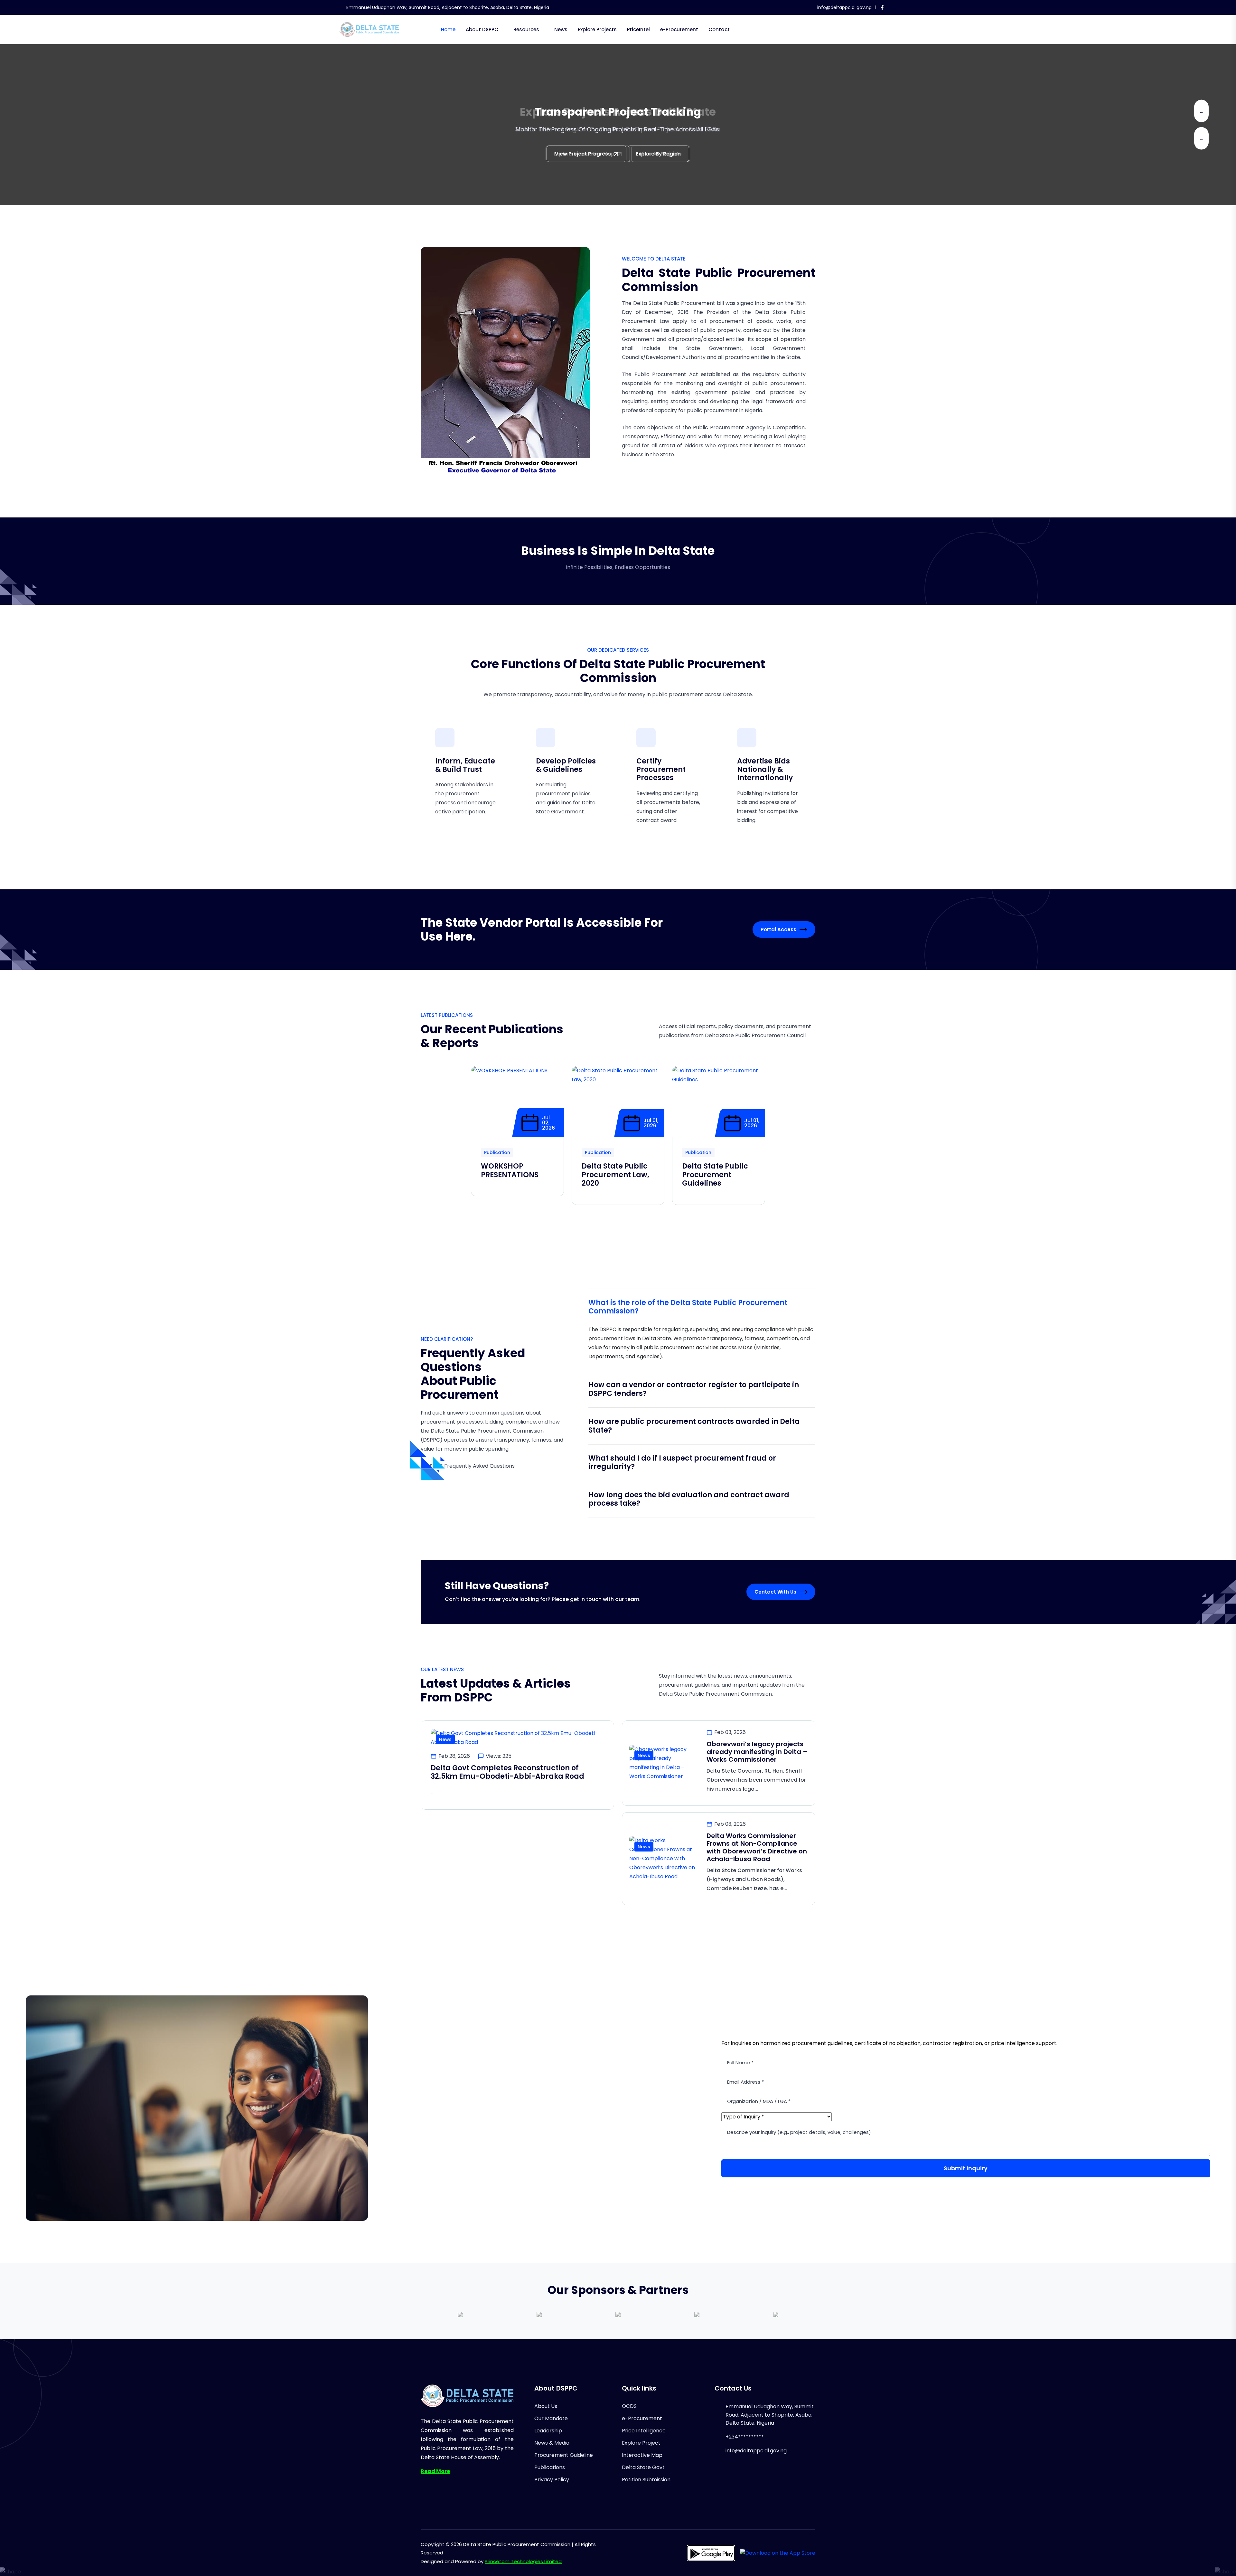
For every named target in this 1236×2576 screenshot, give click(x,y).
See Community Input (650, 154)
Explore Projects (597, 29)
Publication (497, 1152)
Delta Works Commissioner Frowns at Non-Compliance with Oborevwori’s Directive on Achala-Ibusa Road (757, 1847)
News (561, 29)
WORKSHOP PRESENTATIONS (510, 1170)
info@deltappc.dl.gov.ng (844, 7)
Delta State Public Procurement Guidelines (715, 1175)
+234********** (745, 2437)
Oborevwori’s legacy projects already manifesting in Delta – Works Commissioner (757, 1752)
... (1201, 111)
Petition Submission (646, 2480)
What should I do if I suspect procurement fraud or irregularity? (682, 1462)
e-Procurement (679, 29)
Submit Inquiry (966, 2168)
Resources (526, 29)
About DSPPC (482, 29)
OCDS (629, 2406)
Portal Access (778, 929)
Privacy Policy (552, 2480)
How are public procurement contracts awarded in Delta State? (694, 1426)
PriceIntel (638, 29)
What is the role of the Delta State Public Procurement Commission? (688, 1307)
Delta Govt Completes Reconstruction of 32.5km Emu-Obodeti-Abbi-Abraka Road (507, 1772)
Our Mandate (551, 2418)
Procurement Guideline (564, 2455)
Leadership (548, 2431)
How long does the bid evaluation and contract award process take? (689, 1499)
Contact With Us (775, 1592)
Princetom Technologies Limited (523, 2561)
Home (448, 29)
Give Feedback (577, 154)
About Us (546, 2406)
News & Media (552, 2443)
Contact (719, 29)
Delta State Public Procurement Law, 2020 (615, 1175)
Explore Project (641, 2443)
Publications (550, 2467)
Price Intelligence (644, 2431)
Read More (435, 2471)
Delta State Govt (643, 2467)
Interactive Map (642, 2455)
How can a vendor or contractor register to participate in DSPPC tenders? (694, 1389)
